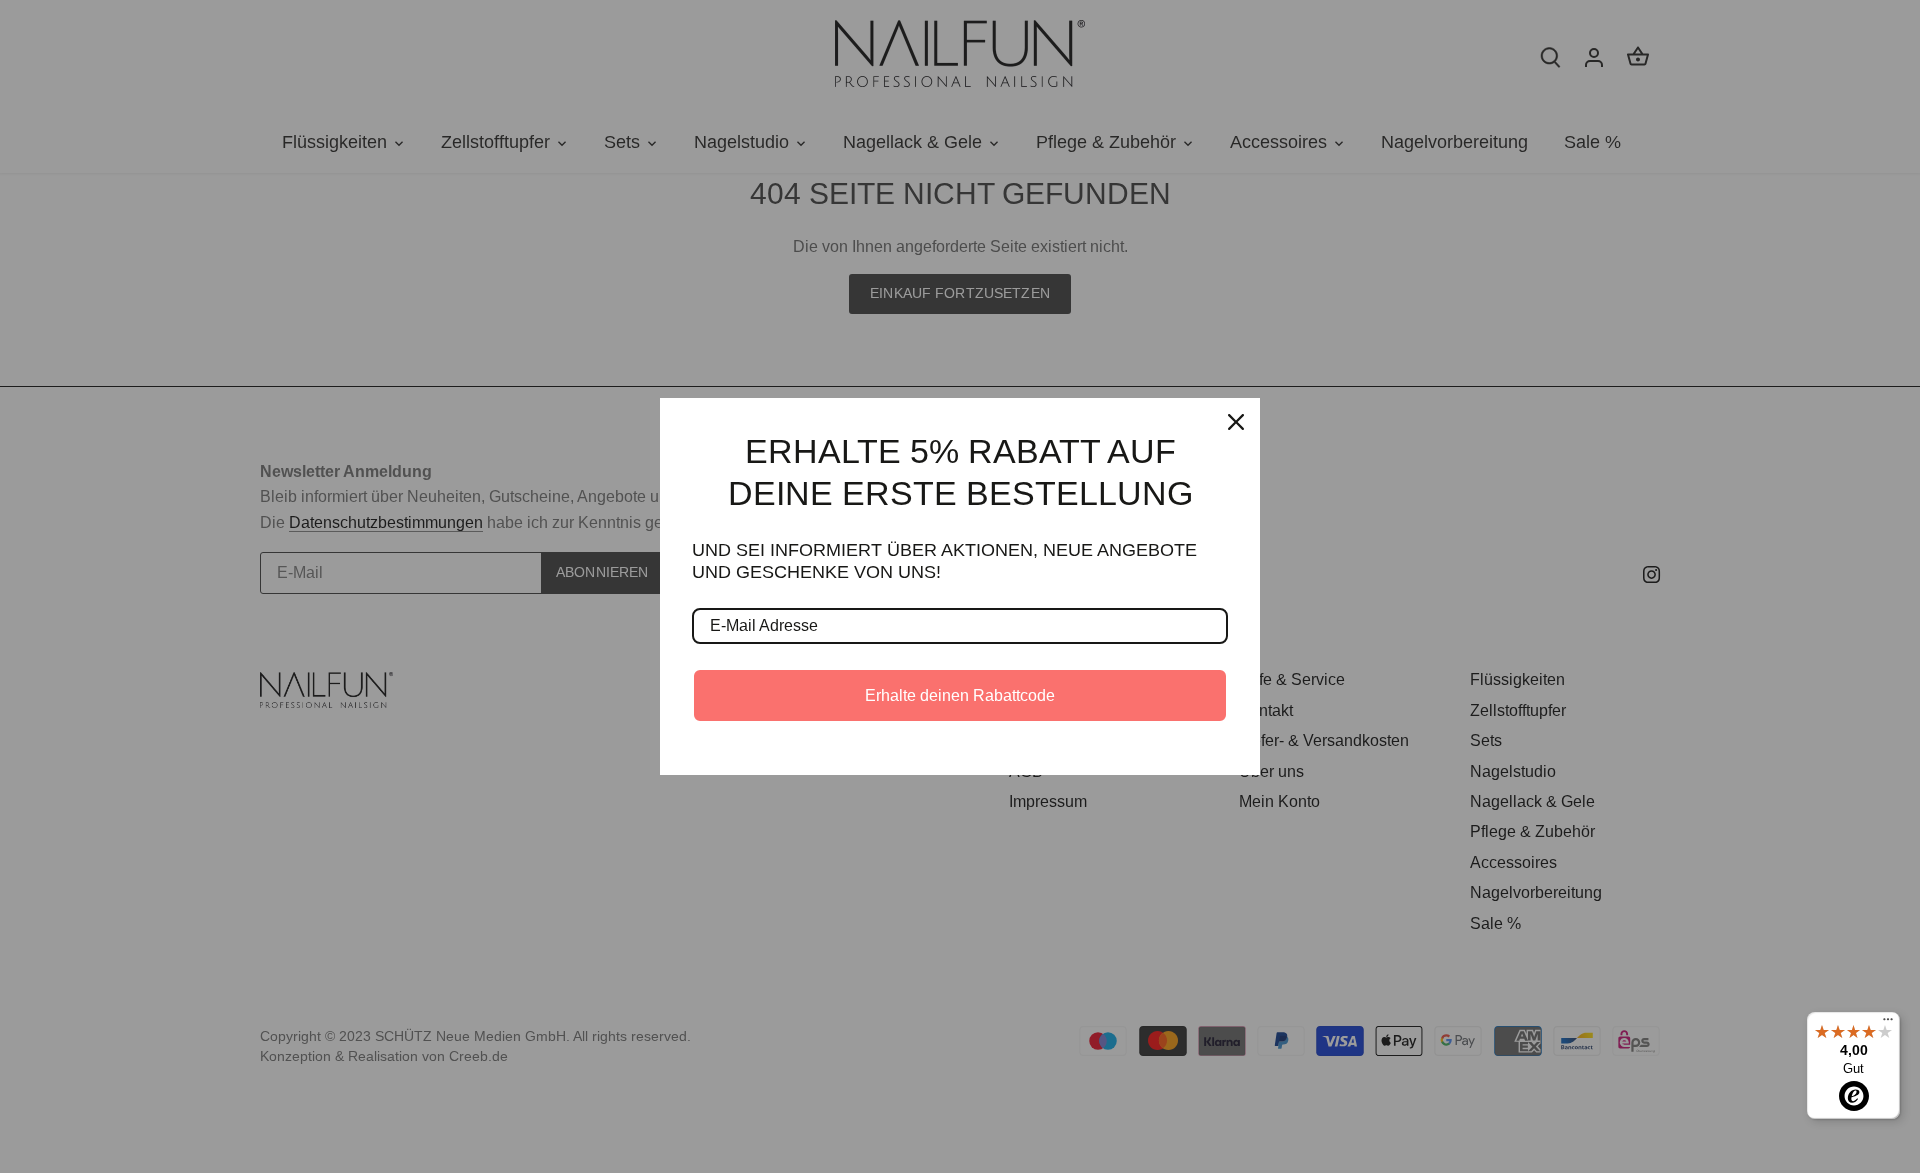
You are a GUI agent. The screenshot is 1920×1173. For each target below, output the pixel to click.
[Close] (1236, 422)
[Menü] (1888, 1024)
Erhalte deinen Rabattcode (960, 695)
